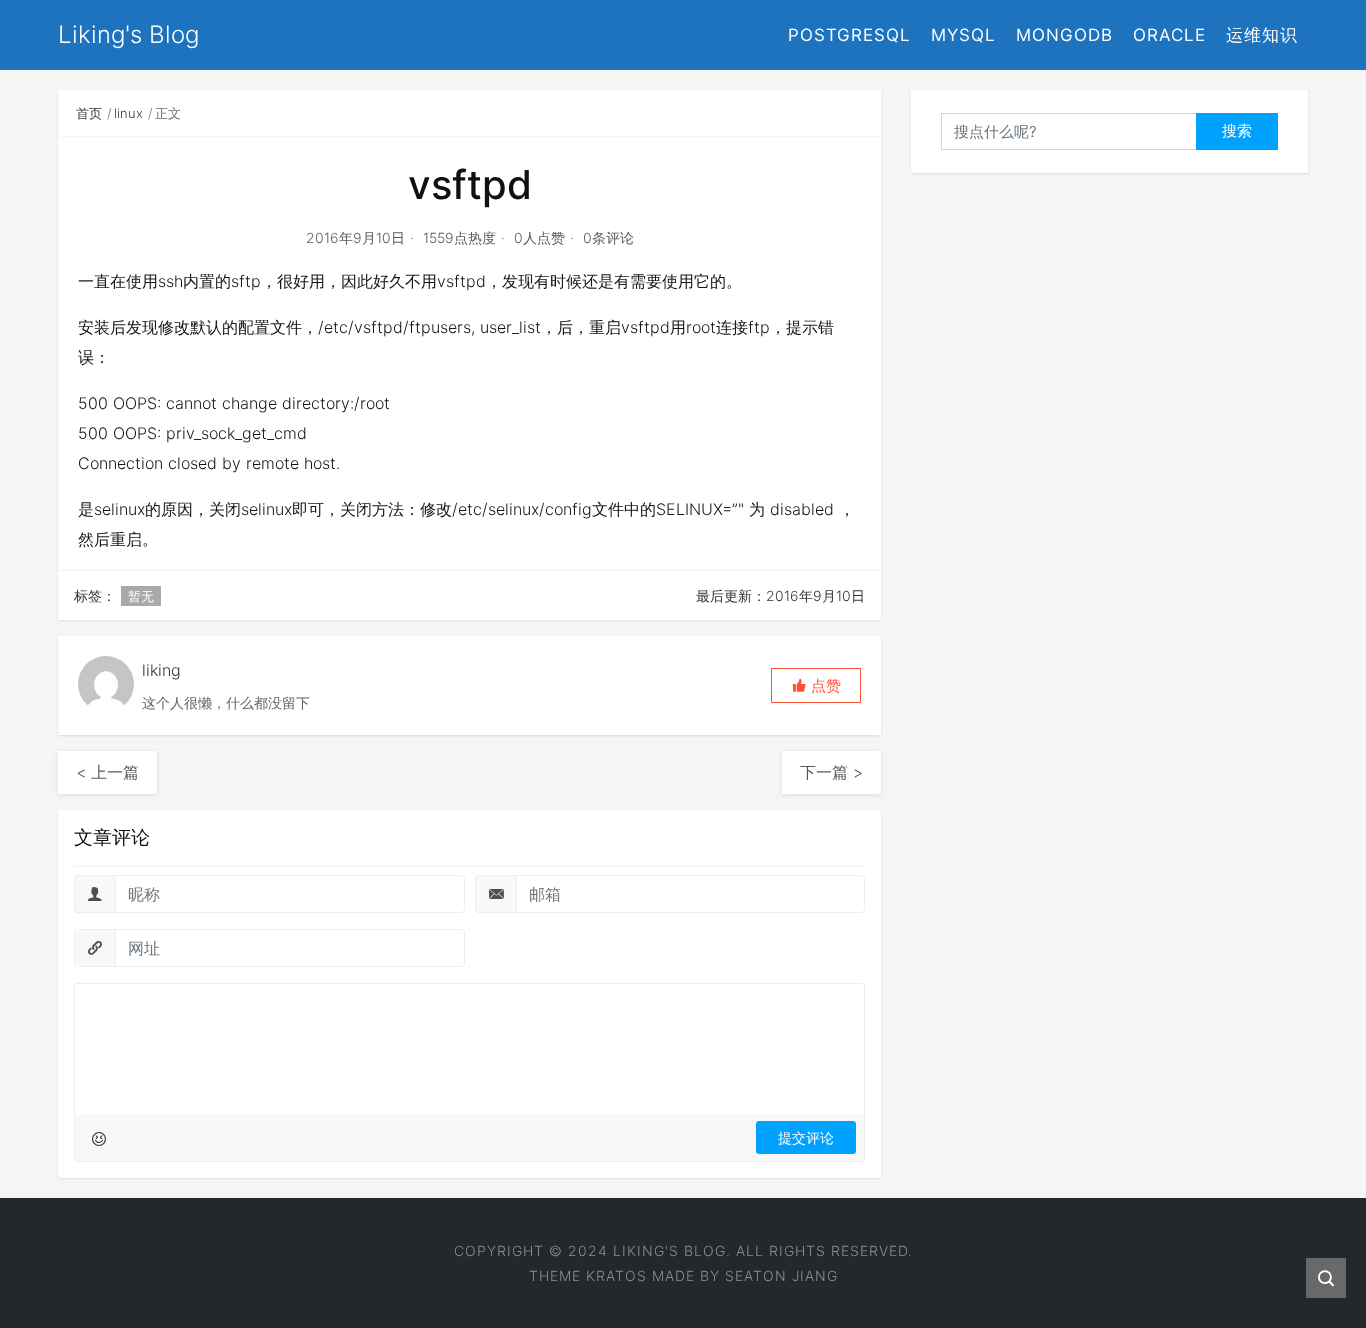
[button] (816, 685)
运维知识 (1262, 35)
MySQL (963, 35)
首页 (89, 113)
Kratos (616, 1275)
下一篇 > (831, 772)
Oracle (1169, 35)
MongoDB (1064, 35)
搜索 (1237, 130)
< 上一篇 (107, 772)
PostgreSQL (849, 35)
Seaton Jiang (781, 1275)
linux (128, 113)
